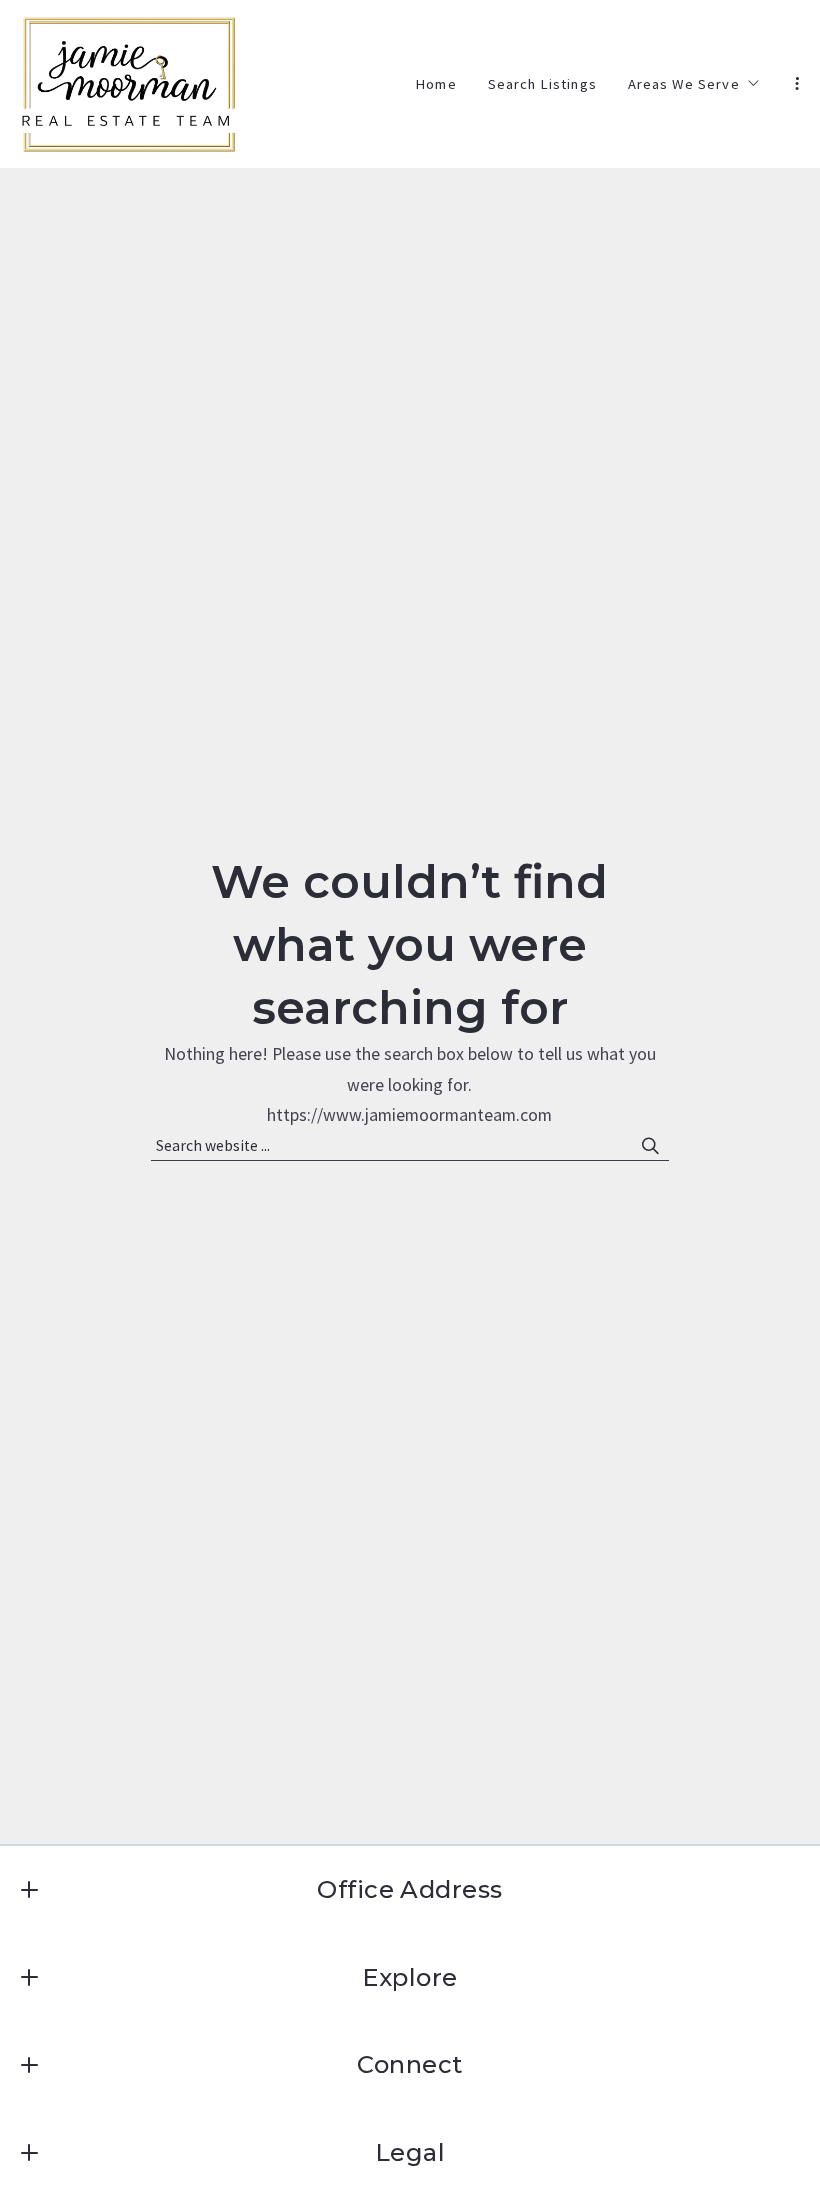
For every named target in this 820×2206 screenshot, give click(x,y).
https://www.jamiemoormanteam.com (409, 1115)
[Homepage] (129, 84)
